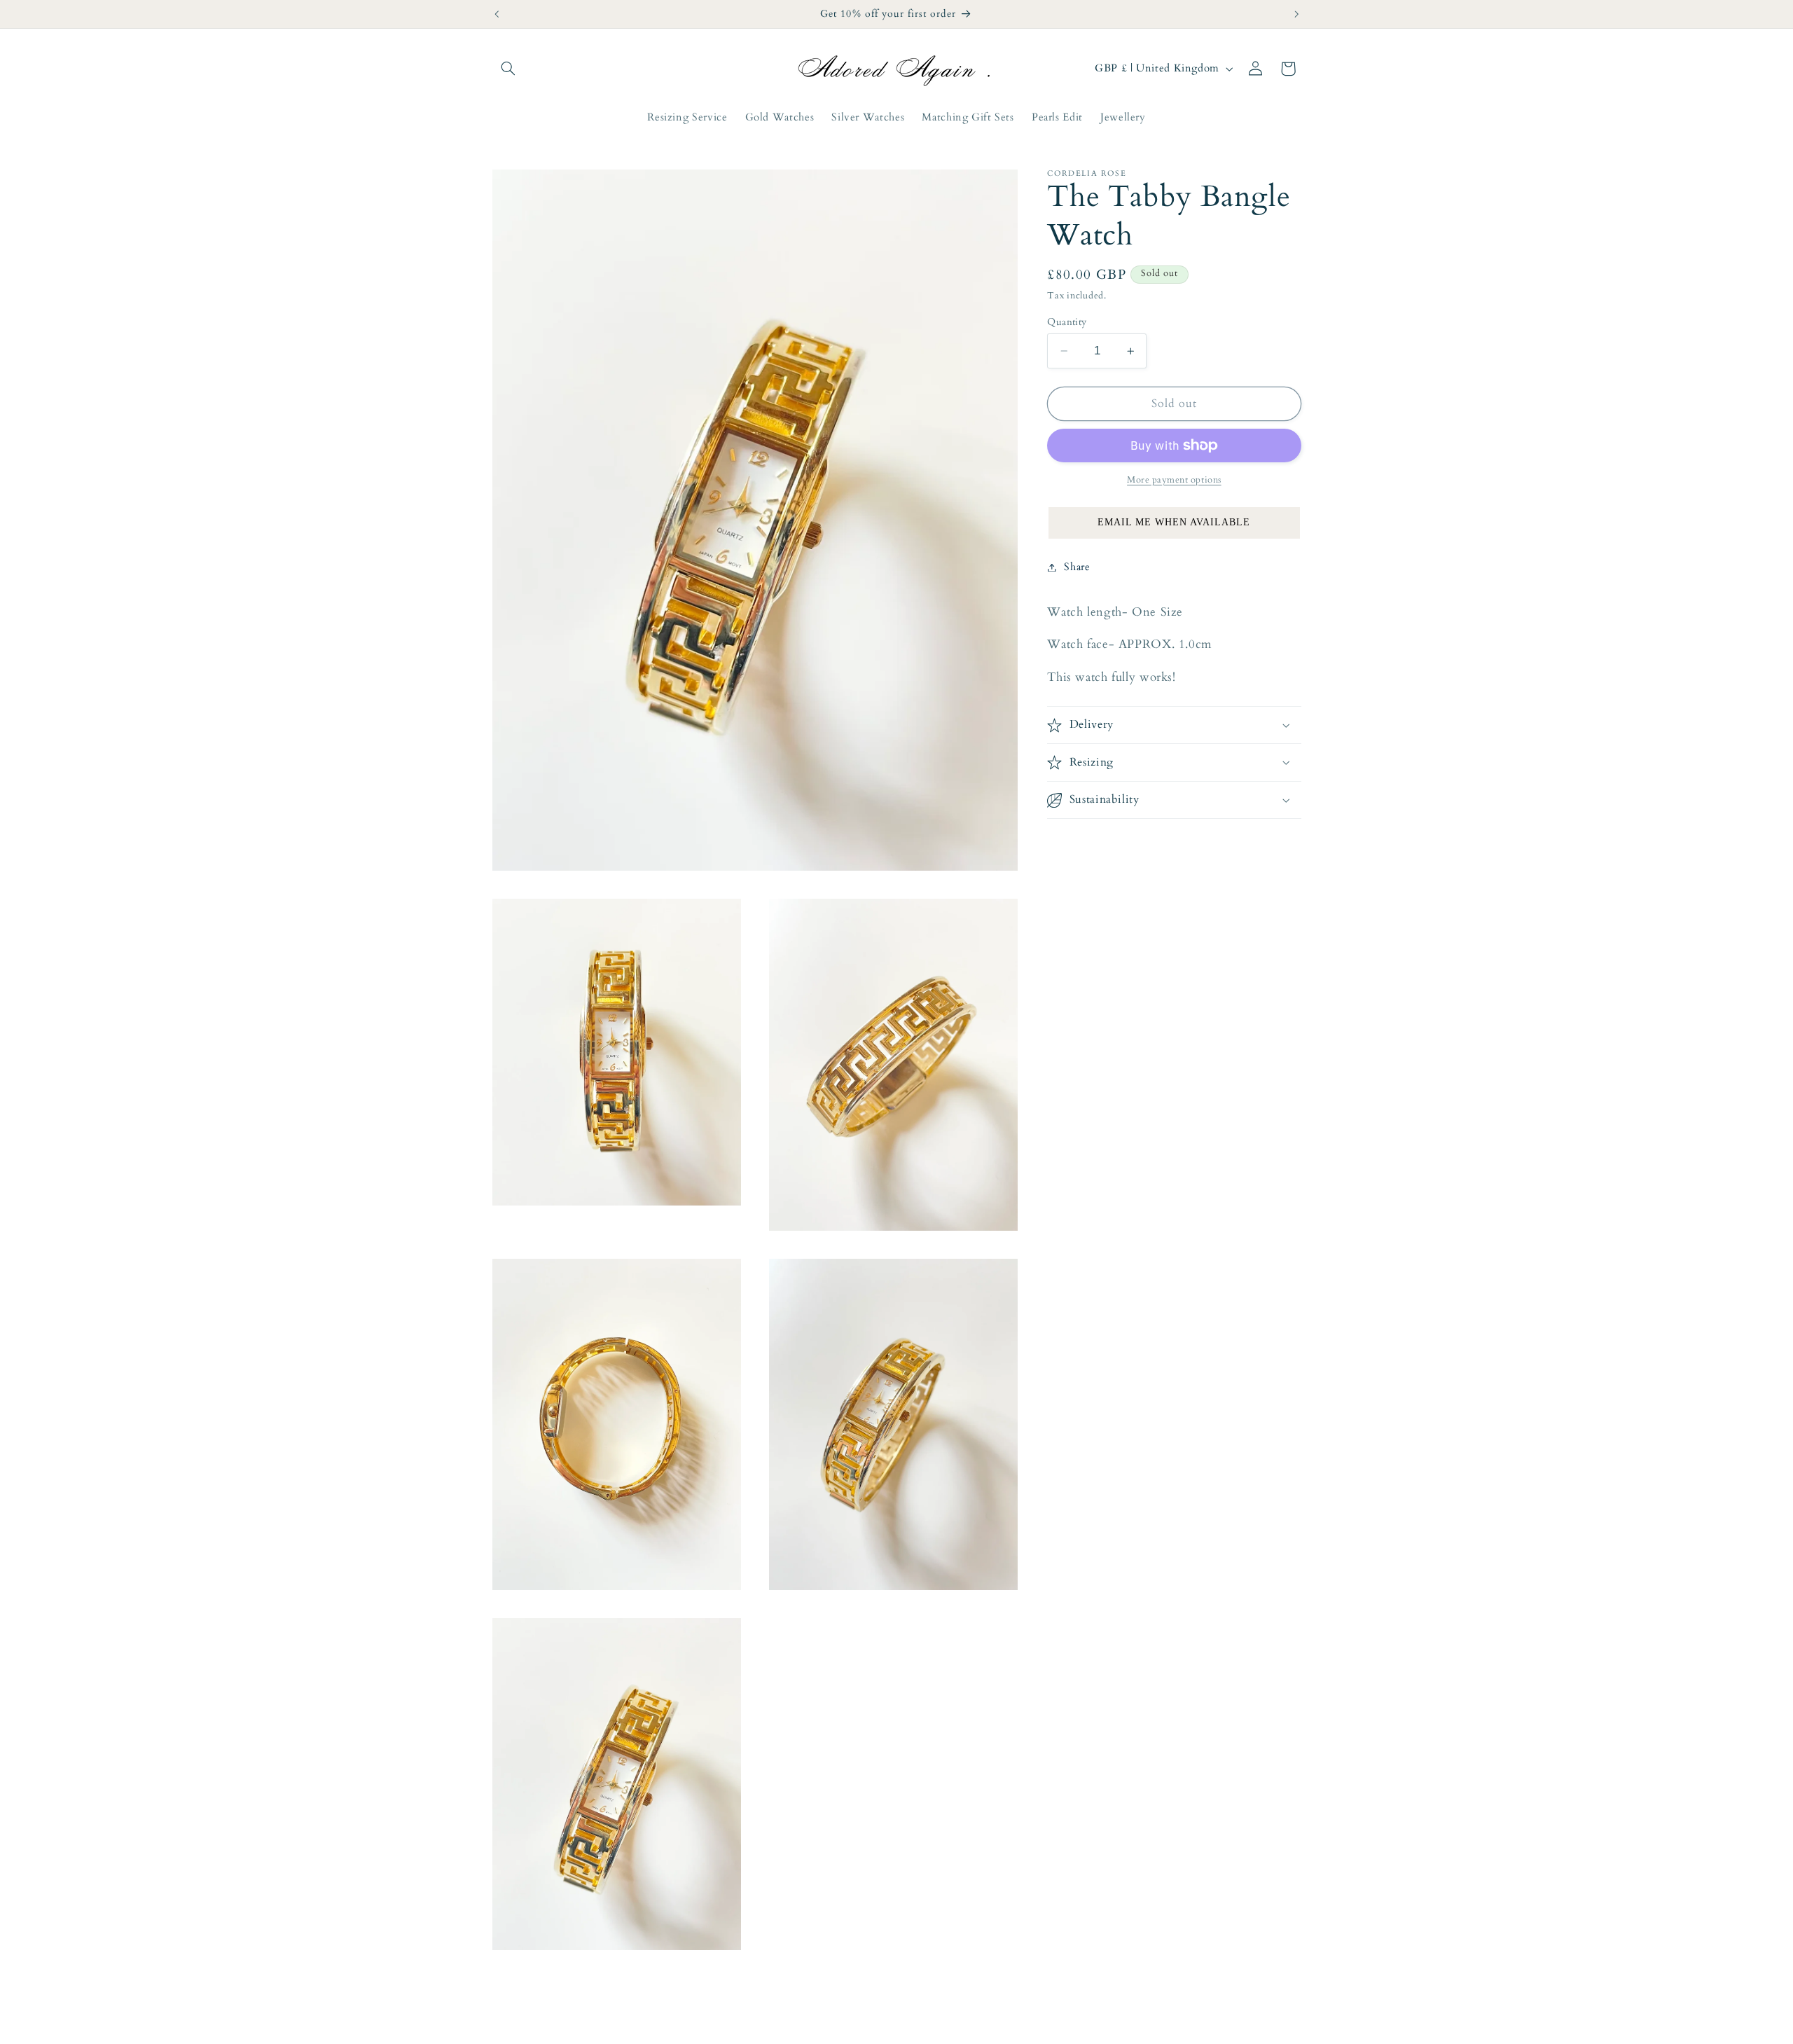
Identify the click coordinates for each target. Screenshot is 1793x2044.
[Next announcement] (1296, 14)
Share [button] (1077, 567)
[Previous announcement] (497, 14)
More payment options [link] (1174, 480)
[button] (508, 69)
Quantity (1067, 322)
